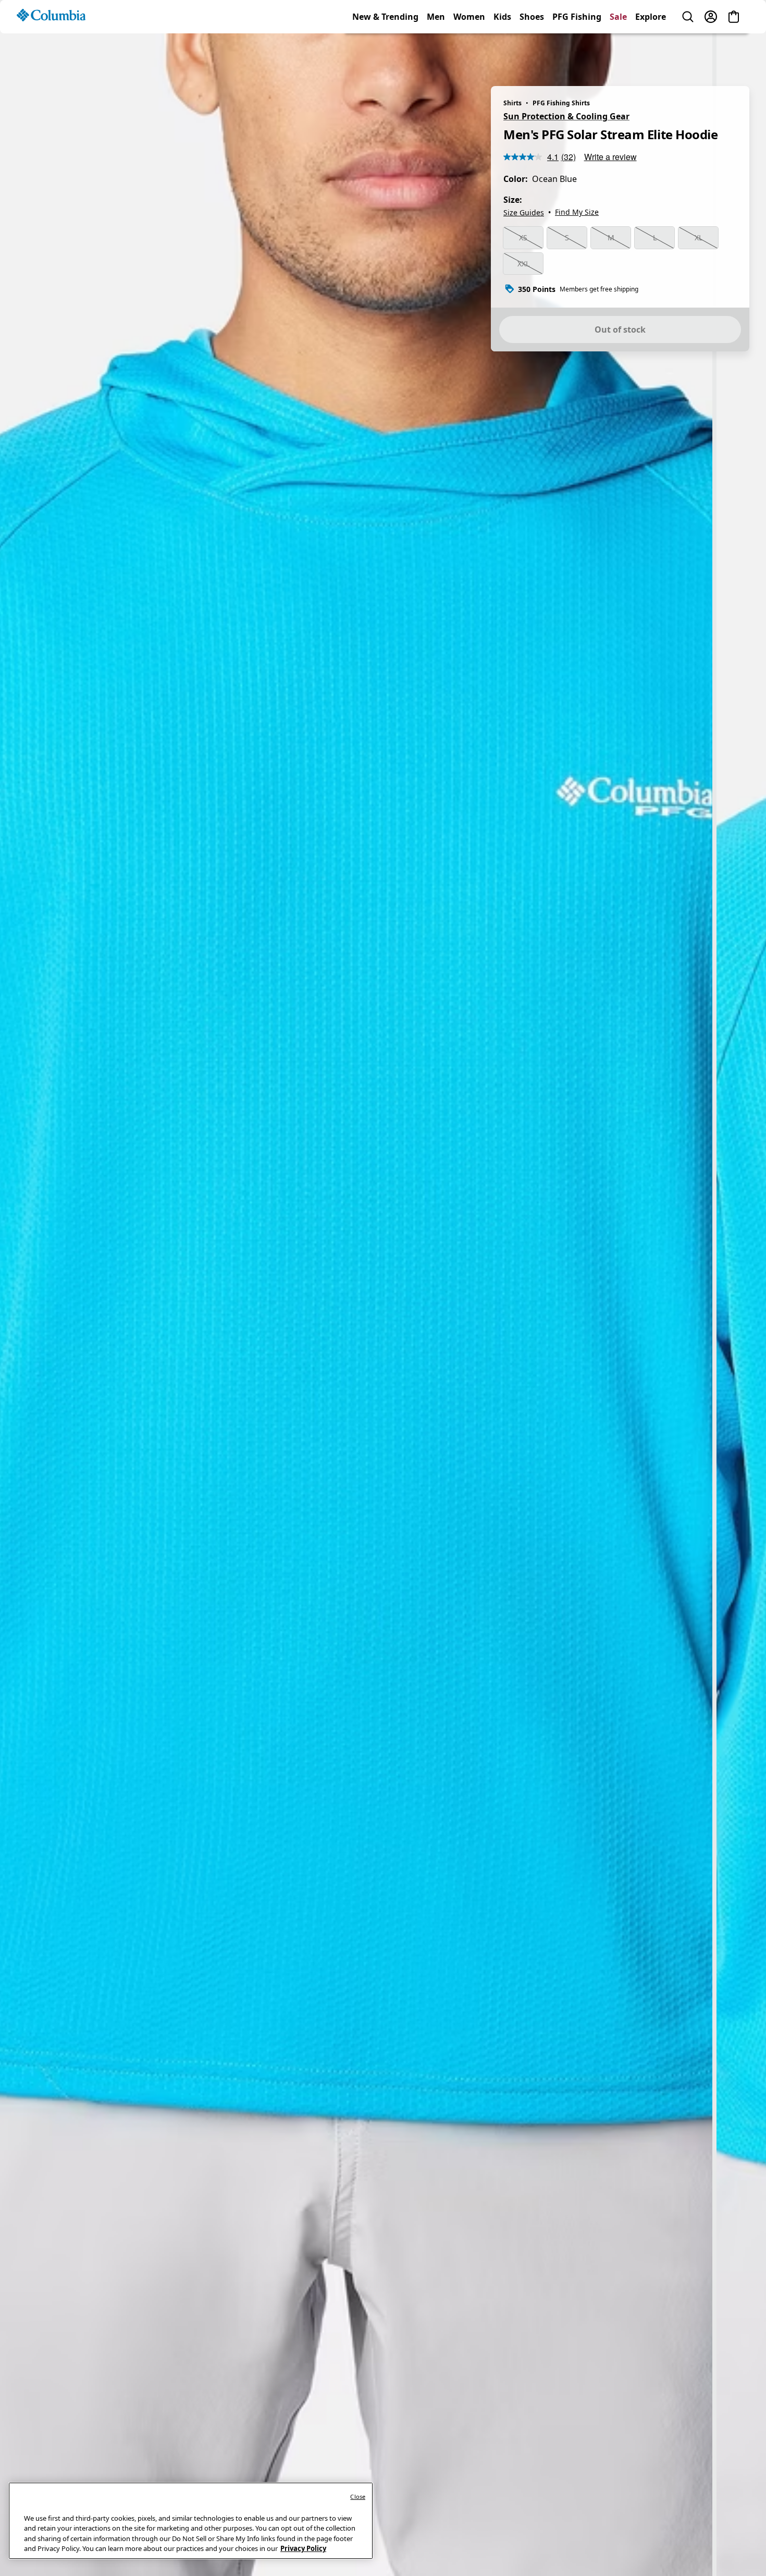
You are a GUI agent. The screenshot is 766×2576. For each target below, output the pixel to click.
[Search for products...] (688, 54)
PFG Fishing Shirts (561, 103)
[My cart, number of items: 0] (734, 54)
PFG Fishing (577, 54)
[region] (383, 1298)
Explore (651, 54)
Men (436, 54)
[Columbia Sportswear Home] (51, 53)
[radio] (523, 238)
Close (358, 2496)
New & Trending (385, 54)
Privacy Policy (303, 2548)
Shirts (512, 103)
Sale (618, 54)
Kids (502, 54)
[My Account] (711, 54)
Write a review (610, 157)
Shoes (532, 54)
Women (469, 54)
